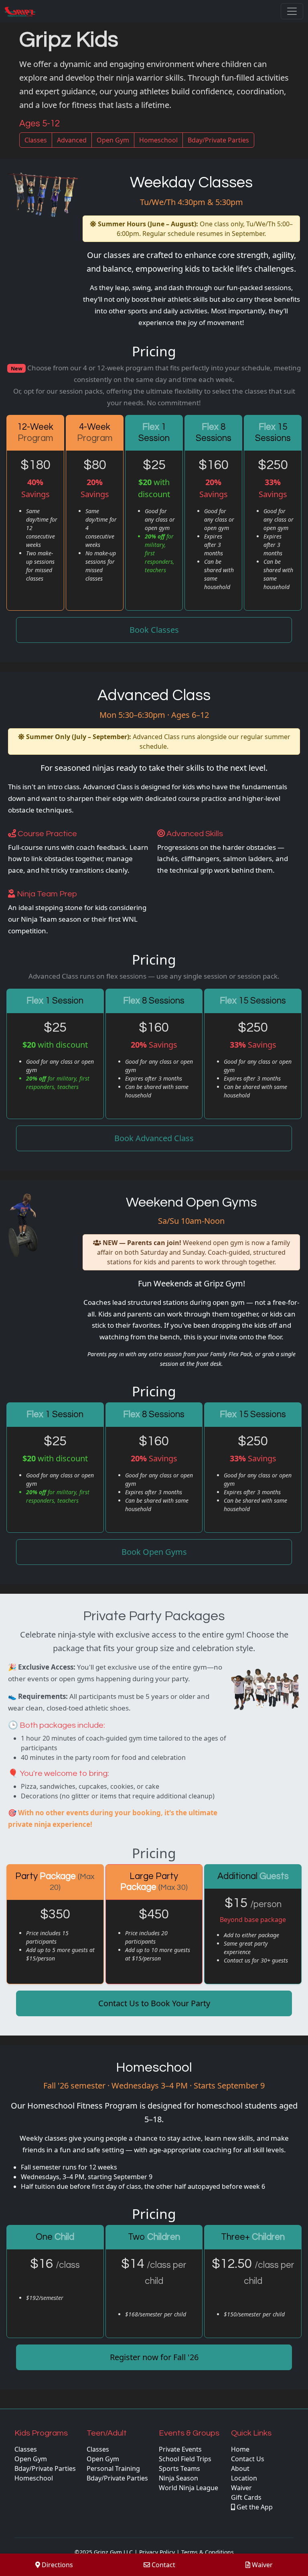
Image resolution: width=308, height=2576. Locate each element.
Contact (163, 2565)
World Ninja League (188, 2488)
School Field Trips (185, 2459)
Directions (57, 2565)
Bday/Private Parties (218, 140)
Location (244, 2478)
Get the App (254, 2507)
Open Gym (113, 140)
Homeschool (158, 140)
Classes (36, 140)
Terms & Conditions (208, 2552)
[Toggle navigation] (292, 11)
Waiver (261, 2565)
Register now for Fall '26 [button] (154, 2357)
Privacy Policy (157, 2552)
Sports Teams (179, 2468)
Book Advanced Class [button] (154, 1138)
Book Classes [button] (154, 630)
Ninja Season (178, 2478)
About (240, 2468)
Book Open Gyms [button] (154, 1552)
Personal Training (113, 2468)
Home (240, 2449)
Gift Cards (246, 2497)
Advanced (72, 140)
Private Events (180, 2449)
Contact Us (248, 2459)
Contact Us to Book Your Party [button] (154, 2003)
